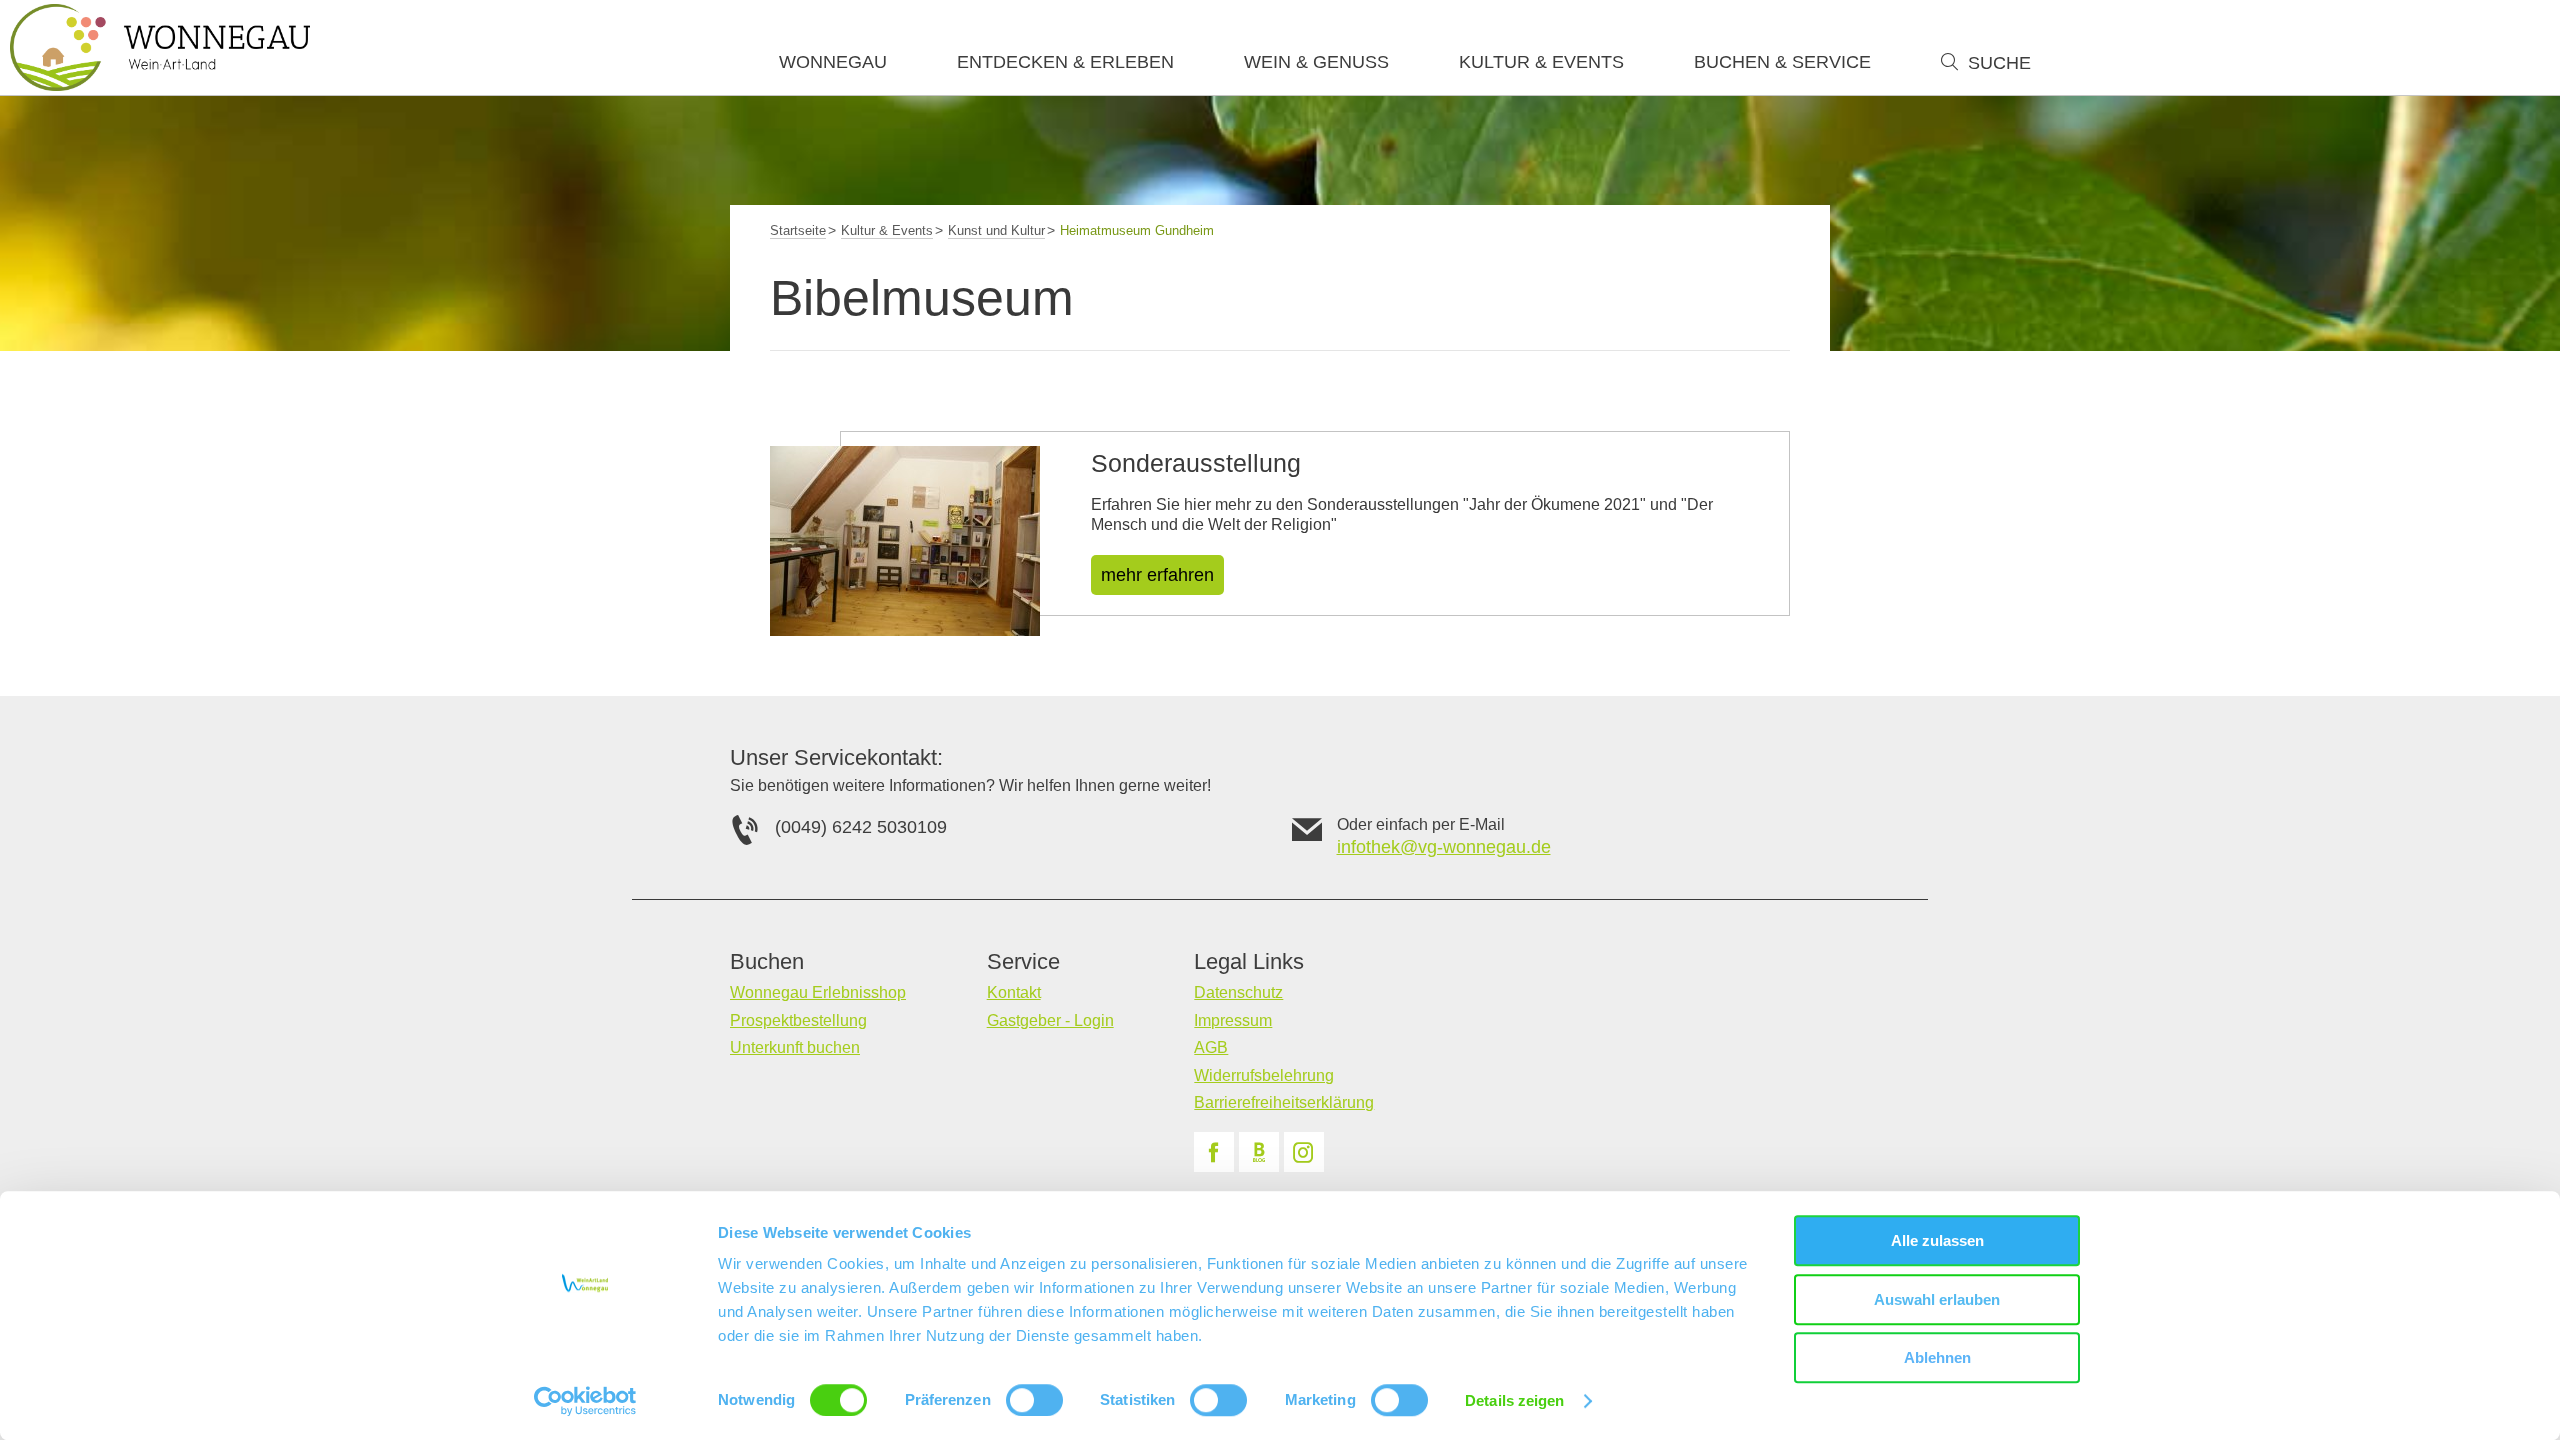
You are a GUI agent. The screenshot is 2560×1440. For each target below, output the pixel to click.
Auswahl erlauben (1937, 1299)
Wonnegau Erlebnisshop (818, 992)
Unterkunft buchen (795, 1047)
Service (1023, 962)
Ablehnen (1937, 1357)
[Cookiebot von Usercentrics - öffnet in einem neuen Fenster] (585, 1401)
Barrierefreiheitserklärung (1284, 1102)
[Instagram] (1304, 1152)
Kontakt (1014, 992)
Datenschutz (1238, 992)
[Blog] (1259, 1152)
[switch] (1034, 1400)
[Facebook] (1214, 1152)
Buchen (767, 962)
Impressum (1233, 1020)
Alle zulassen (1937, 1240)
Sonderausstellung (1196, 463)
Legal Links (1249, 962)
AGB (1211, 1047)
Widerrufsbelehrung (1264, 1075)
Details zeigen (1514, 1400)
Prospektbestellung (798, 1020)
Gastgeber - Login (1050, 1020)
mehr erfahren (1157, 575)
